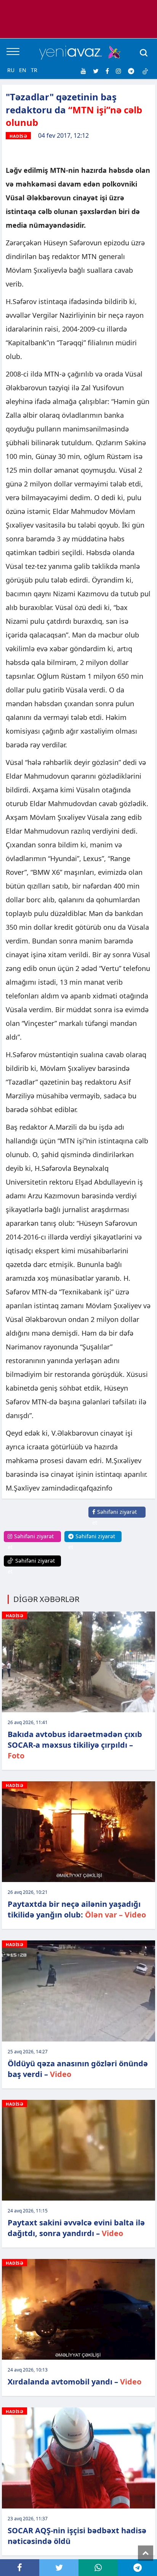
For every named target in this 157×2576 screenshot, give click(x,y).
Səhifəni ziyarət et (115, 1517)
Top (146, 2553)
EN (23, 70)
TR (34, 70)
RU (11, 70)
